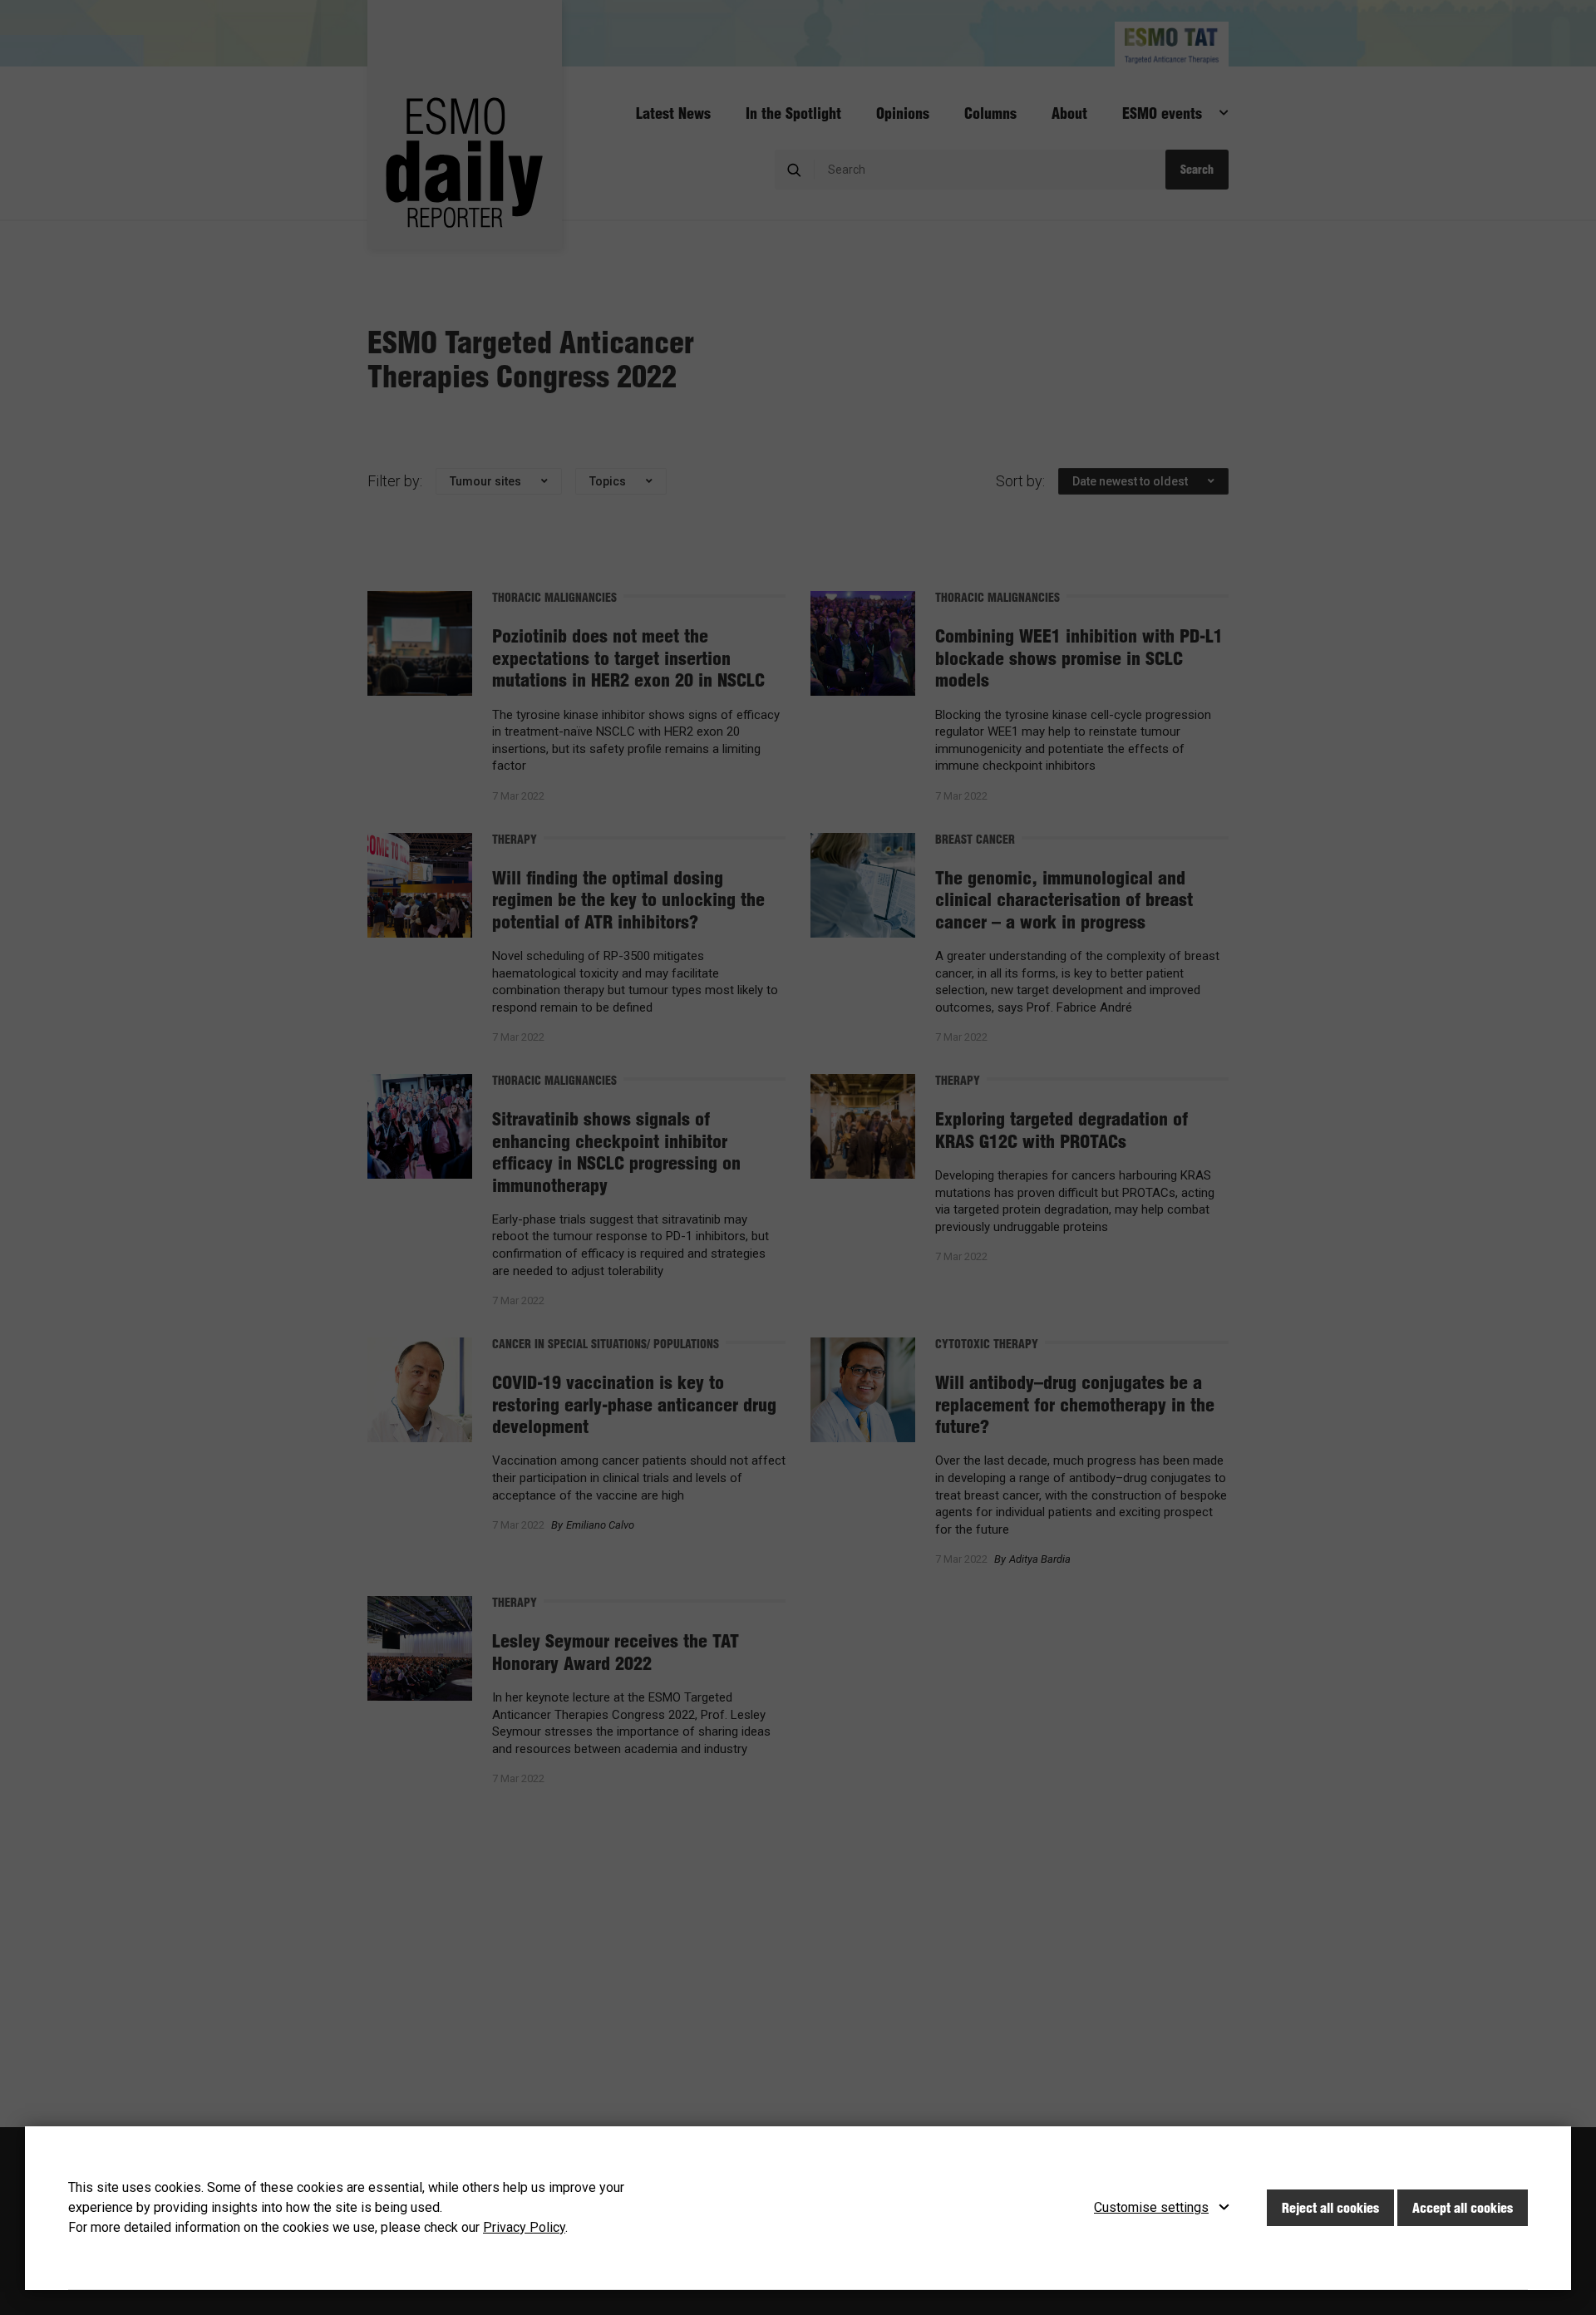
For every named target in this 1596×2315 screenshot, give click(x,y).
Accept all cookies (1463, 2208)
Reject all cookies (1330, 2208)
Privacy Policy (524, 2227)
